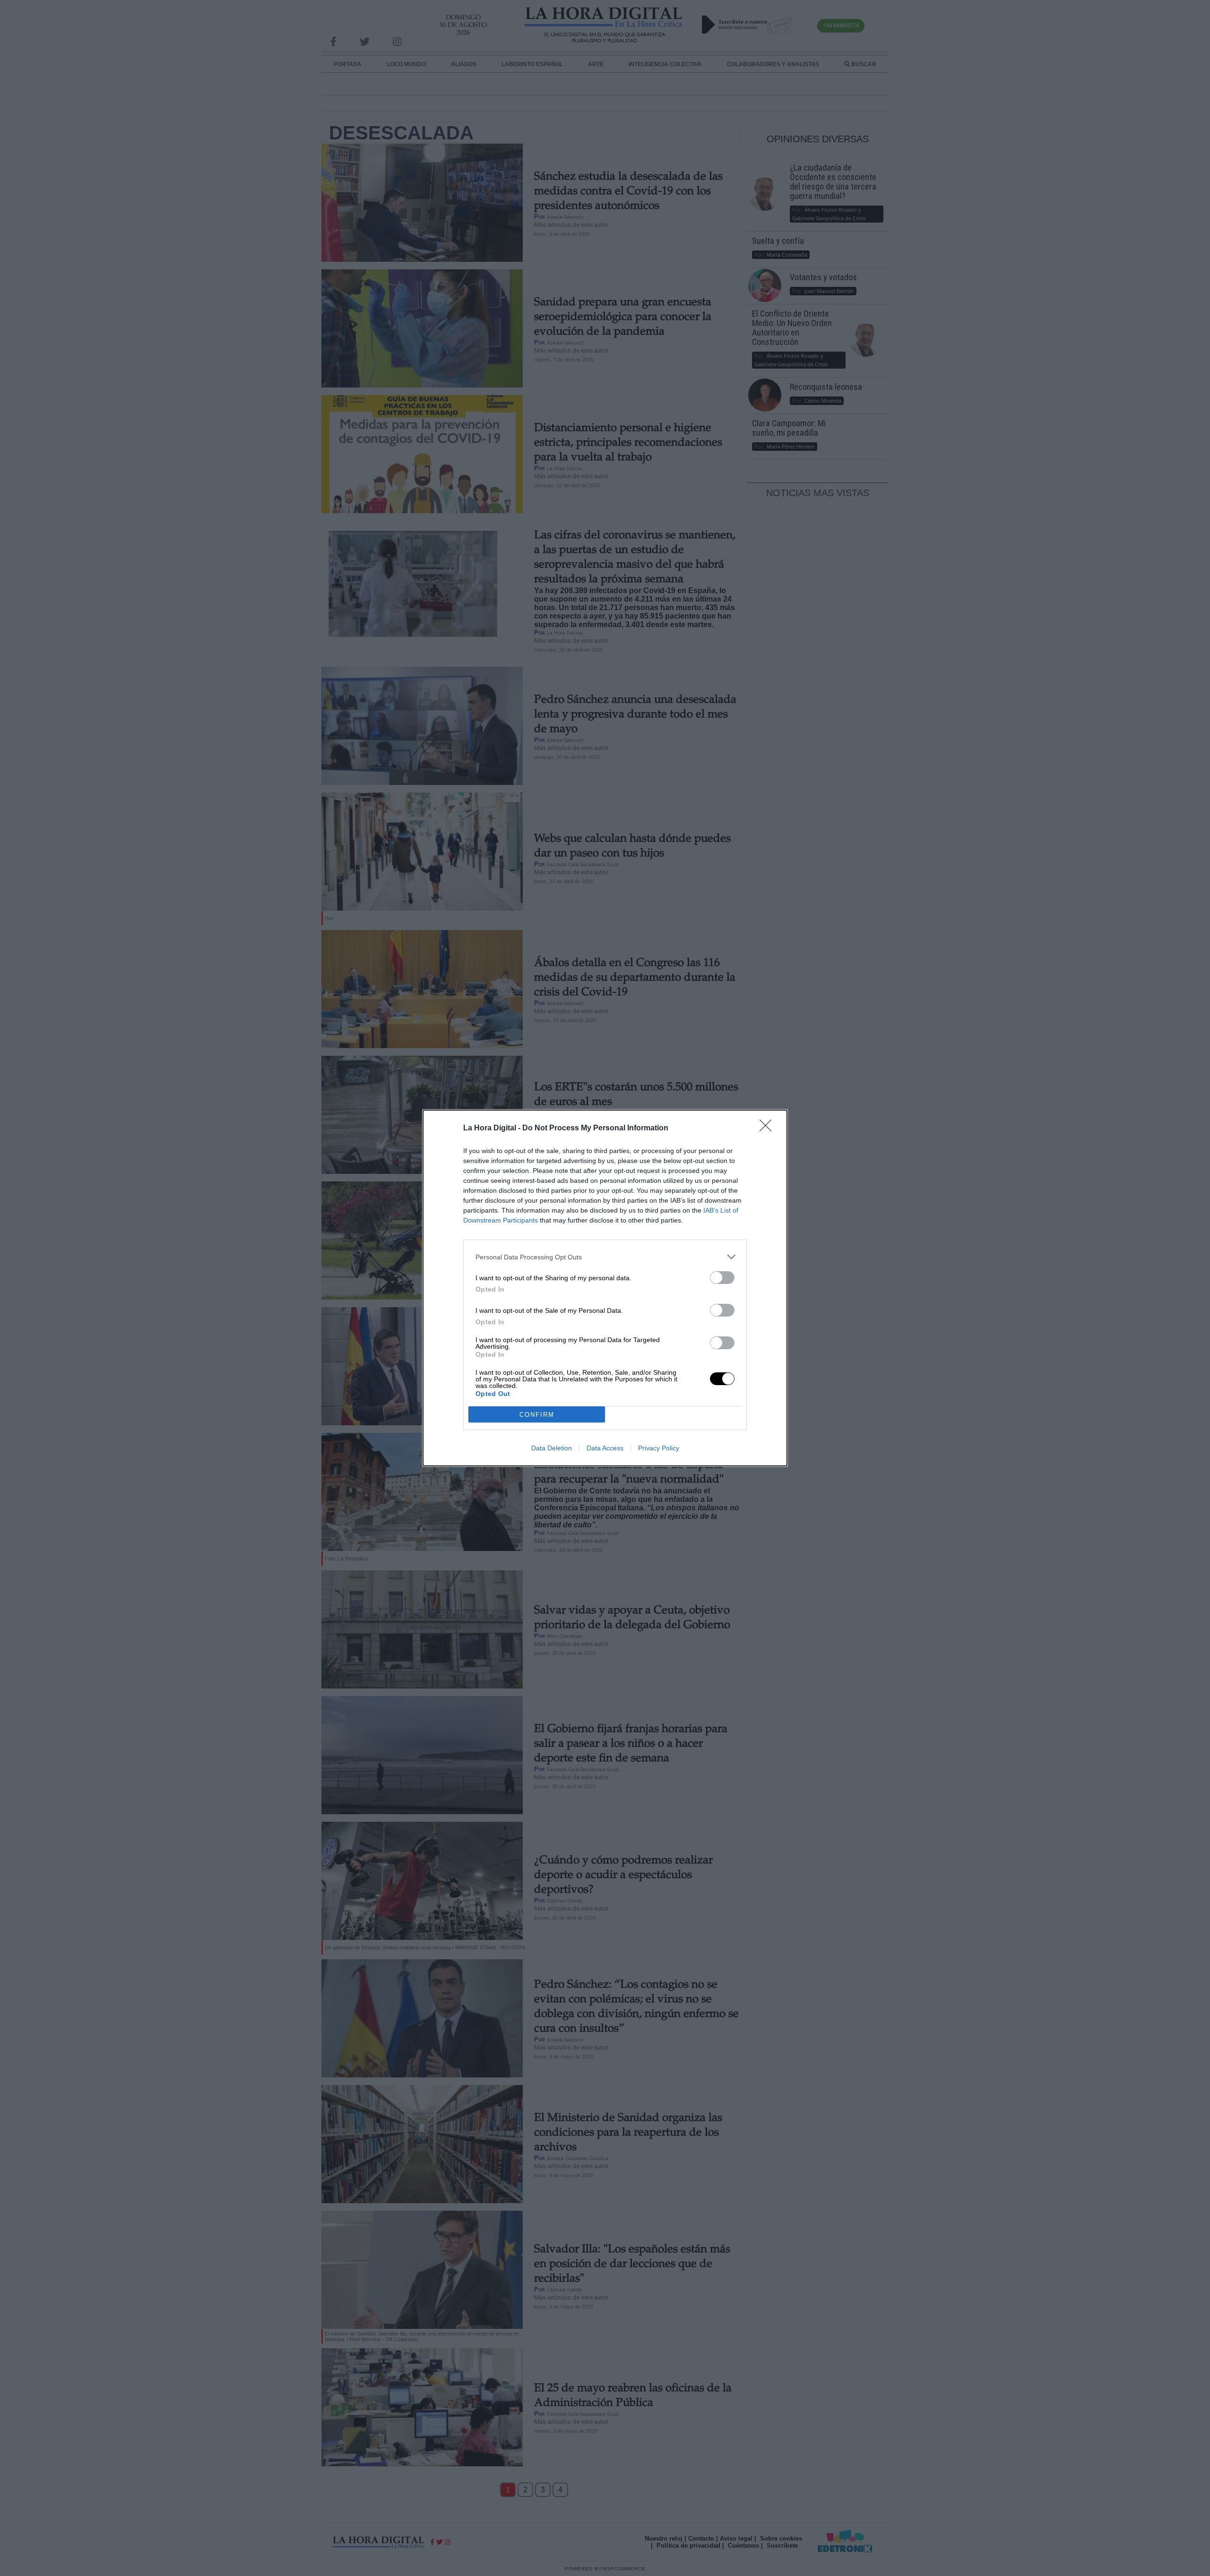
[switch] (722, 1278)
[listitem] (605, 1257)
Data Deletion (552, 1448)
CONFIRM (537, 1415)
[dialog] (605, 1288)
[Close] (769, 1129)
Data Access (605, 1448)
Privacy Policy (659, 1448)
